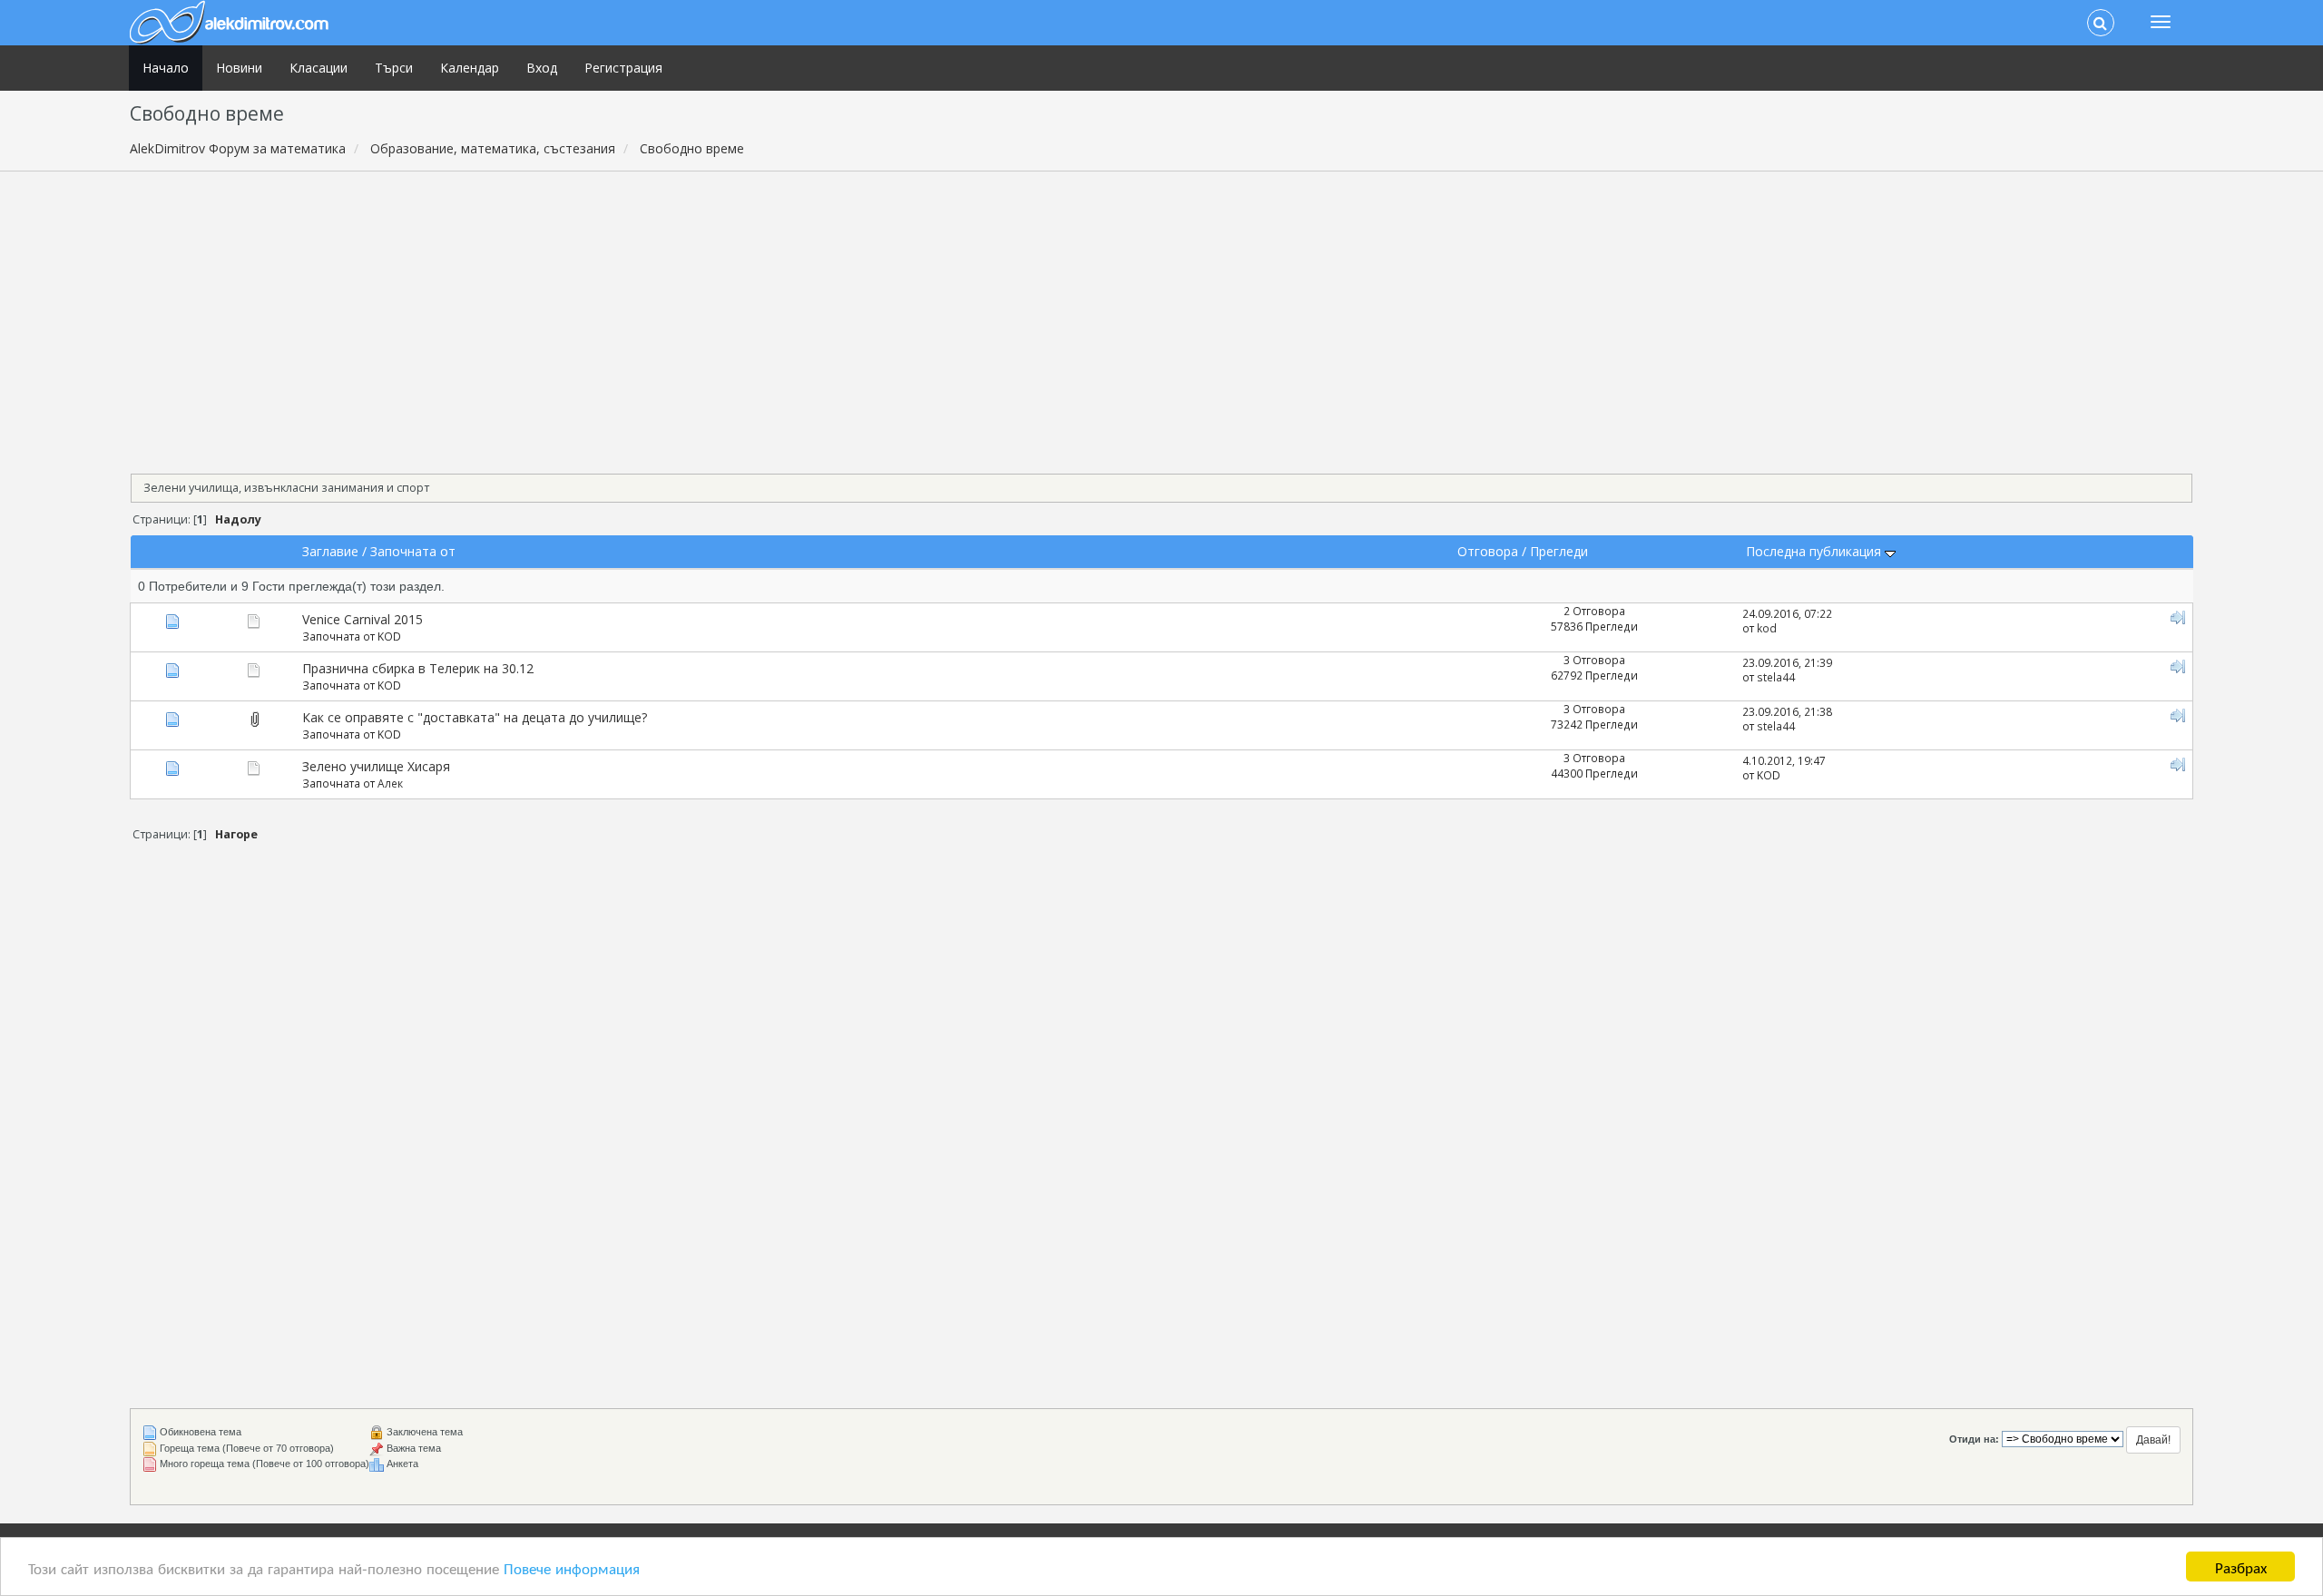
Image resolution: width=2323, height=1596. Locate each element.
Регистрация (623, 68)
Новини (239, 68)
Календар (470, 68)
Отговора (1488, 551)
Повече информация (572, 1567)
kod (1767, 628)
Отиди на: (1974, 1439)
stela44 (1776, 677)
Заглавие (330, 551)
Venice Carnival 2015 (363, 619)
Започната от (413, 551)
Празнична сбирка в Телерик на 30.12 (418, 668)
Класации (319, 68)
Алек (390, 783)
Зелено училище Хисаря (376, 766)
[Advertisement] (1161, 317)
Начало (166, 68)
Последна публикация (1815, 551)
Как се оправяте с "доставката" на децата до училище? (475, 717)
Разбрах (2241, 1567)
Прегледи (1559, 551)
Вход (542, 68)
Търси (394, 68)
